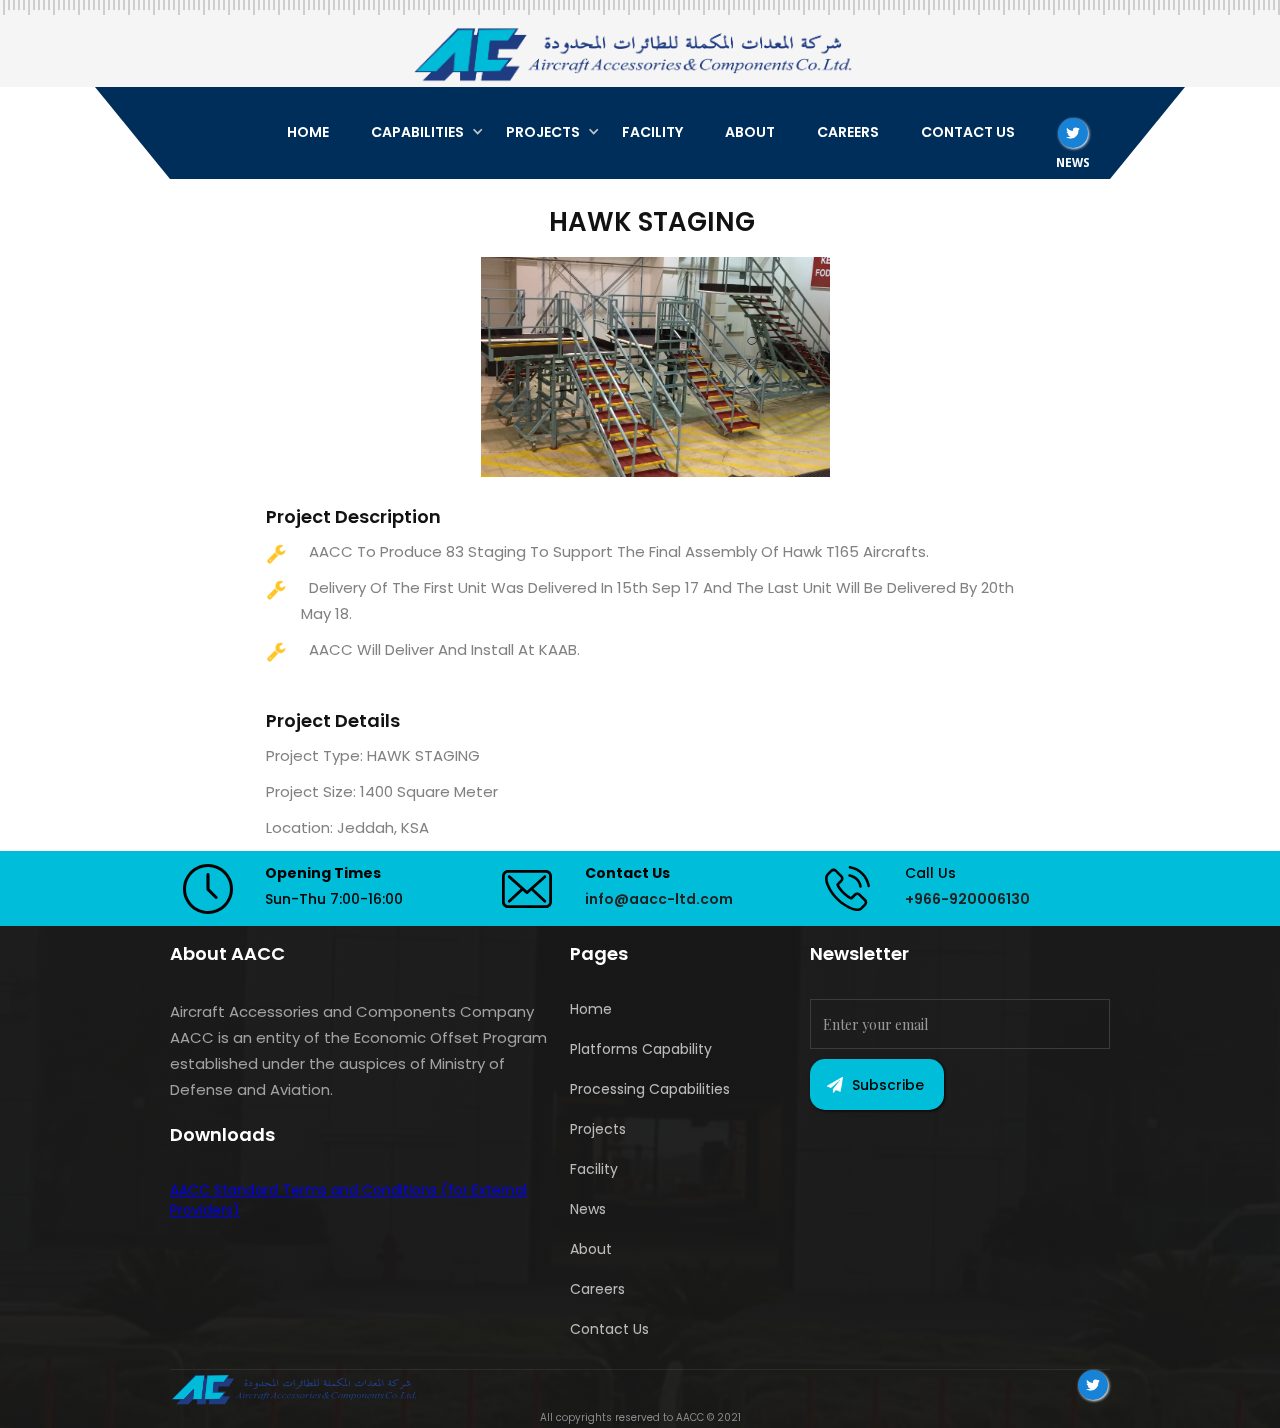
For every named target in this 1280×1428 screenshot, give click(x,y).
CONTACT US (968, 132)
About (591, 1249)
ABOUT (750, 132)
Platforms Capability (641, 1049)
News (588, 1209)
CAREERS (848, 132)
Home (591, 1009)
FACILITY (652, 132)
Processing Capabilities (650, 1089)
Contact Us (609, 1329)
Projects (598, 1129)
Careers (597, 1289)
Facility (594, 1169)
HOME (308, 132)
